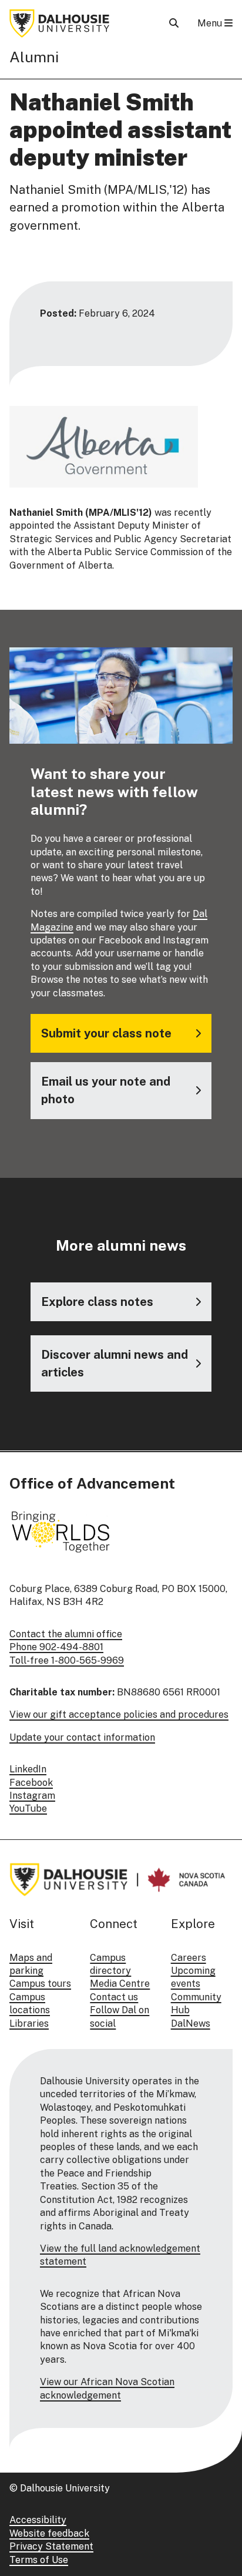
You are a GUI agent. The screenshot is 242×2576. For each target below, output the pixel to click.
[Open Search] (174, 23)
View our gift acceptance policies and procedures (119, 1714)
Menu (211, 23)
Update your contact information (82, 1737)
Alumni (34, 57)
